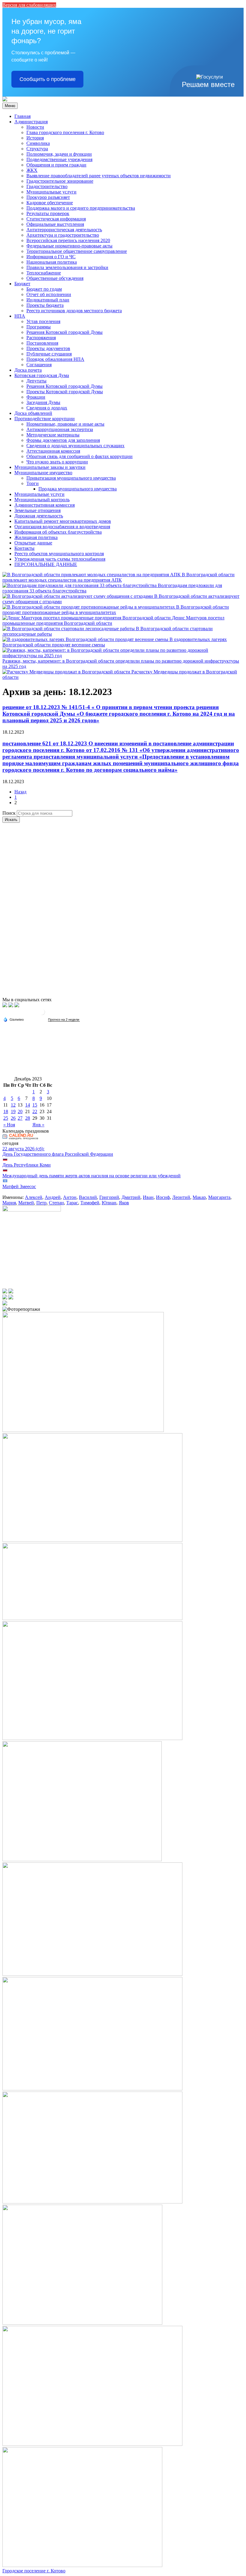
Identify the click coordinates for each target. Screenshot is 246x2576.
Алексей (34, 1197)
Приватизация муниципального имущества (71, 478)
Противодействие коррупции (45, 419)
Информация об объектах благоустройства (58, 532)
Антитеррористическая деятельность (64, 230)
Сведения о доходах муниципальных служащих (75, 446)
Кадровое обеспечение (50, 203)
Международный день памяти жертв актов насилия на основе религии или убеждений (91, 1176)
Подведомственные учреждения (59, 159)
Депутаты (36, 381)
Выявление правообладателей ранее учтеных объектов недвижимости (99, 176)
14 (28, 1105)
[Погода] (13, 1019)
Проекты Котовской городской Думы (65, 392)
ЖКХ (32, 170)
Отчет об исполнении (49, 294)
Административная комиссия (45, 505)
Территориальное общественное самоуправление (77, 251)
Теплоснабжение (44, 273)
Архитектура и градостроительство (63, 235)
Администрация (31, 122)
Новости (35, 127)
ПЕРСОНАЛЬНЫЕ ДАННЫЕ (46, 564)
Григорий (109, 1197)
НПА (20, 316)
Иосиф (163, 1197)
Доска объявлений (33, 413)
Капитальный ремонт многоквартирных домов (63, 521)
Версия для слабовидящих (29, 5)
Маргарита (219, 1197)
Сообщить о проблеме (48, 79)
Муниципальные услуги (51, 192)
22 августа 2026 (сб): (23, 1149)
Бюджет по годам (44, 289)
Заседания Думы (43, 402)
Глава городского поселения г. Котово (65, 132)
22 (35, 1111)
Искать (11, 820)
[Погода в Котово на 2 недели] (64, 1020)
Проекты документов (48, 348)
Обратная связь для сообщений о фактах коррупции (79, 456)
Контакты (24, 548)
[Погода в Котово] (42, 1014)
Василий (88, 1197)
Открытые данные (33, 543)
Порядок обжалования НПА (55, 359)
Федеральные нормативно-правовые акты (69, 246)
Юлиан (109, 1203)
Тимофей (90, 1203)
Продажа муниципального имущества (78, 489)
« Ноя (9, 1125)
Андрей (53, 1197)
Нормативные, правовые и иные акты (65, 424)
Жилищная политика (36, 537)
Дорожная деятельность (39, 516)
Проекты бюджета (45, 305)
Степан (56, 1203)
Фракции (36, 397)
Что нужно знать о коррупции (57, 462)
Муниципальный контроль (42, 500)
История (35, 138)
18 (6, 1111)
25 (6, 1118)
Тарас (72, 1203)
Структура (37, 149)
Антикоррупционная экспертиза (60, 429)
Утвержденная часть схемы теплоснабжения (60, 559)
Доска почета (28, 370)
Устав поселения (43, 321)
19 (13, 1111)
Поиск (9, 813)
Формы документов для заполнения (63, 440)
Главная (22, 116)
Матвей (26, 1203)
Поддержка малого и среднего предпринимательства (81, 208)
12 (13, 1105)
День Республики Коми (27, 1165)
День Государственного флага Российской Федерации (58, 1154)
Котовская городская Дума (42, 375)
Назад (20, 792)
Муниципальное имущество (43, 473)
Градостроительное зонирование (60, 181)
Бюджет (22, 284)
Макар (199, 1197)
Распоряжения (41, 338)
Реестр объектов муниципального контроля (59, 554)
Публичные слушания (49, 354)
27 (20, 1118)
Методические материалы (53, 435)
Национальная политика (52, 262)
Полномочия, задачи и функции (59, 154)
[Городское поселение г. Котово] (5, 100)
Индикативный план (48, 300)
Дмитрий (131, 1197)
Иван (148, 1197)
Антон (70, 1197)
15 (35, 1105)
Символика (38, 143)
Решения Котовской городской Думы (64, 332)
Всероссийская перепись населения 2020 (68, 240)
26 (13, 1118)
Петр (41, 1203)
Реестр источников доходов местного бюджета (74, 311)
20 (20, 1111)
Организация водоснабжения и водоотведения (62, 527)
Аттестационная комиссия (53, 451)
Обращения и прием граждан (56, 165)
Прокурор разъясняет (48, 197)
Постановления (42, 343)
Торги (33, 483)
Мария (9, 1203)
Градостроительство (47, 186)
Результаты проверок (48, 213)
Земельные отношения (37, 510)
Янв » (38, 1125)
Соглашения (39, 365)
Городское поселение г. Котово (34, 2571)
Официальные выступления (55, 224)
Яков (124, 1203)
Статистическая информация (56, 219)
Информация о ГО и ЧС (51, 257)
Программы (39, 327)
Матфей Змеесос (19, 1186)
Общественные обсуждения (55, 278)
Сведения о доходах (47, 408)
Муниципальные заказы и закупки (50, 467)
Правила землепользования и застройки (67, 267)
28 (28, 1118)
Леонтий (181, 1197)
